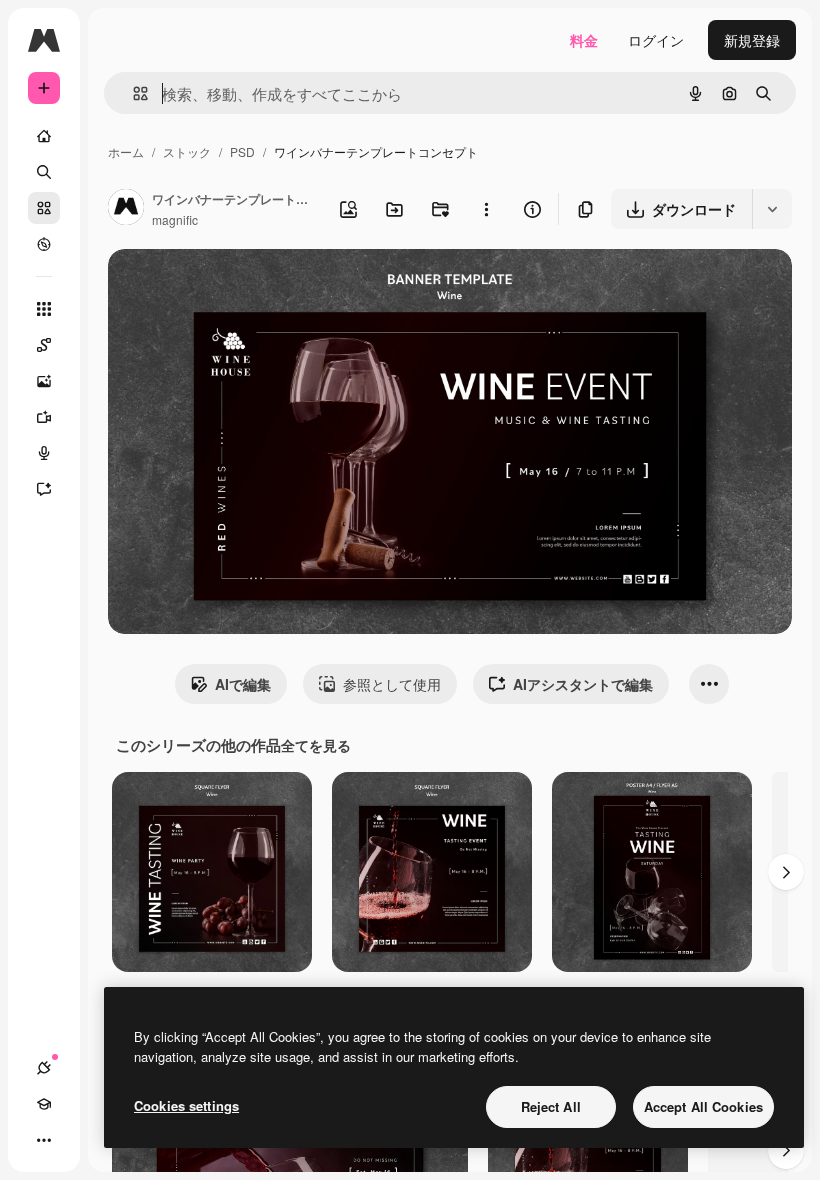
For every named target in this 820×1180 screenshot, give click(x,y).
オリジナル (245, 287)
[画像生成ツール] (44, 381)
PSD (242, 151)
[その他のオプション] (486, 209)
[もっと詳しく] (44, 244)
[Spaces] (44, 345)
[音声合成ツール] (44, 453)
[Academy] (44, 1104)
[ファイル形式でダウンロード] (772, 209)
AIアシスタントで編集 (583, 684)
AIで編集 (243, 684)
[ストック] (44, 208)
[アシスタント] (44, 489)
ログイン (656, 40)
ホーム (126, 151)
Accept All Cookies (703, 1106)
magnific (175, 219)
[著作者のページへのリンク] (126, 209)
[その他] (44, 1140)
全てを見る (316, 745)
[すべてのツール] (44, 309)
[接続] (44, 1068)
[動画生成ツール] (44, 417)
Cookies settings (186, 1105)
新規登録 (752, 40)
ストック (187, 151)
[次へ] (786, 872)
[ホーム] (44, 136)
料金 (584, 40)
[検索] (44, 172)
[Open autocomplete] (132, 93)
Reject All (551, 1106)
